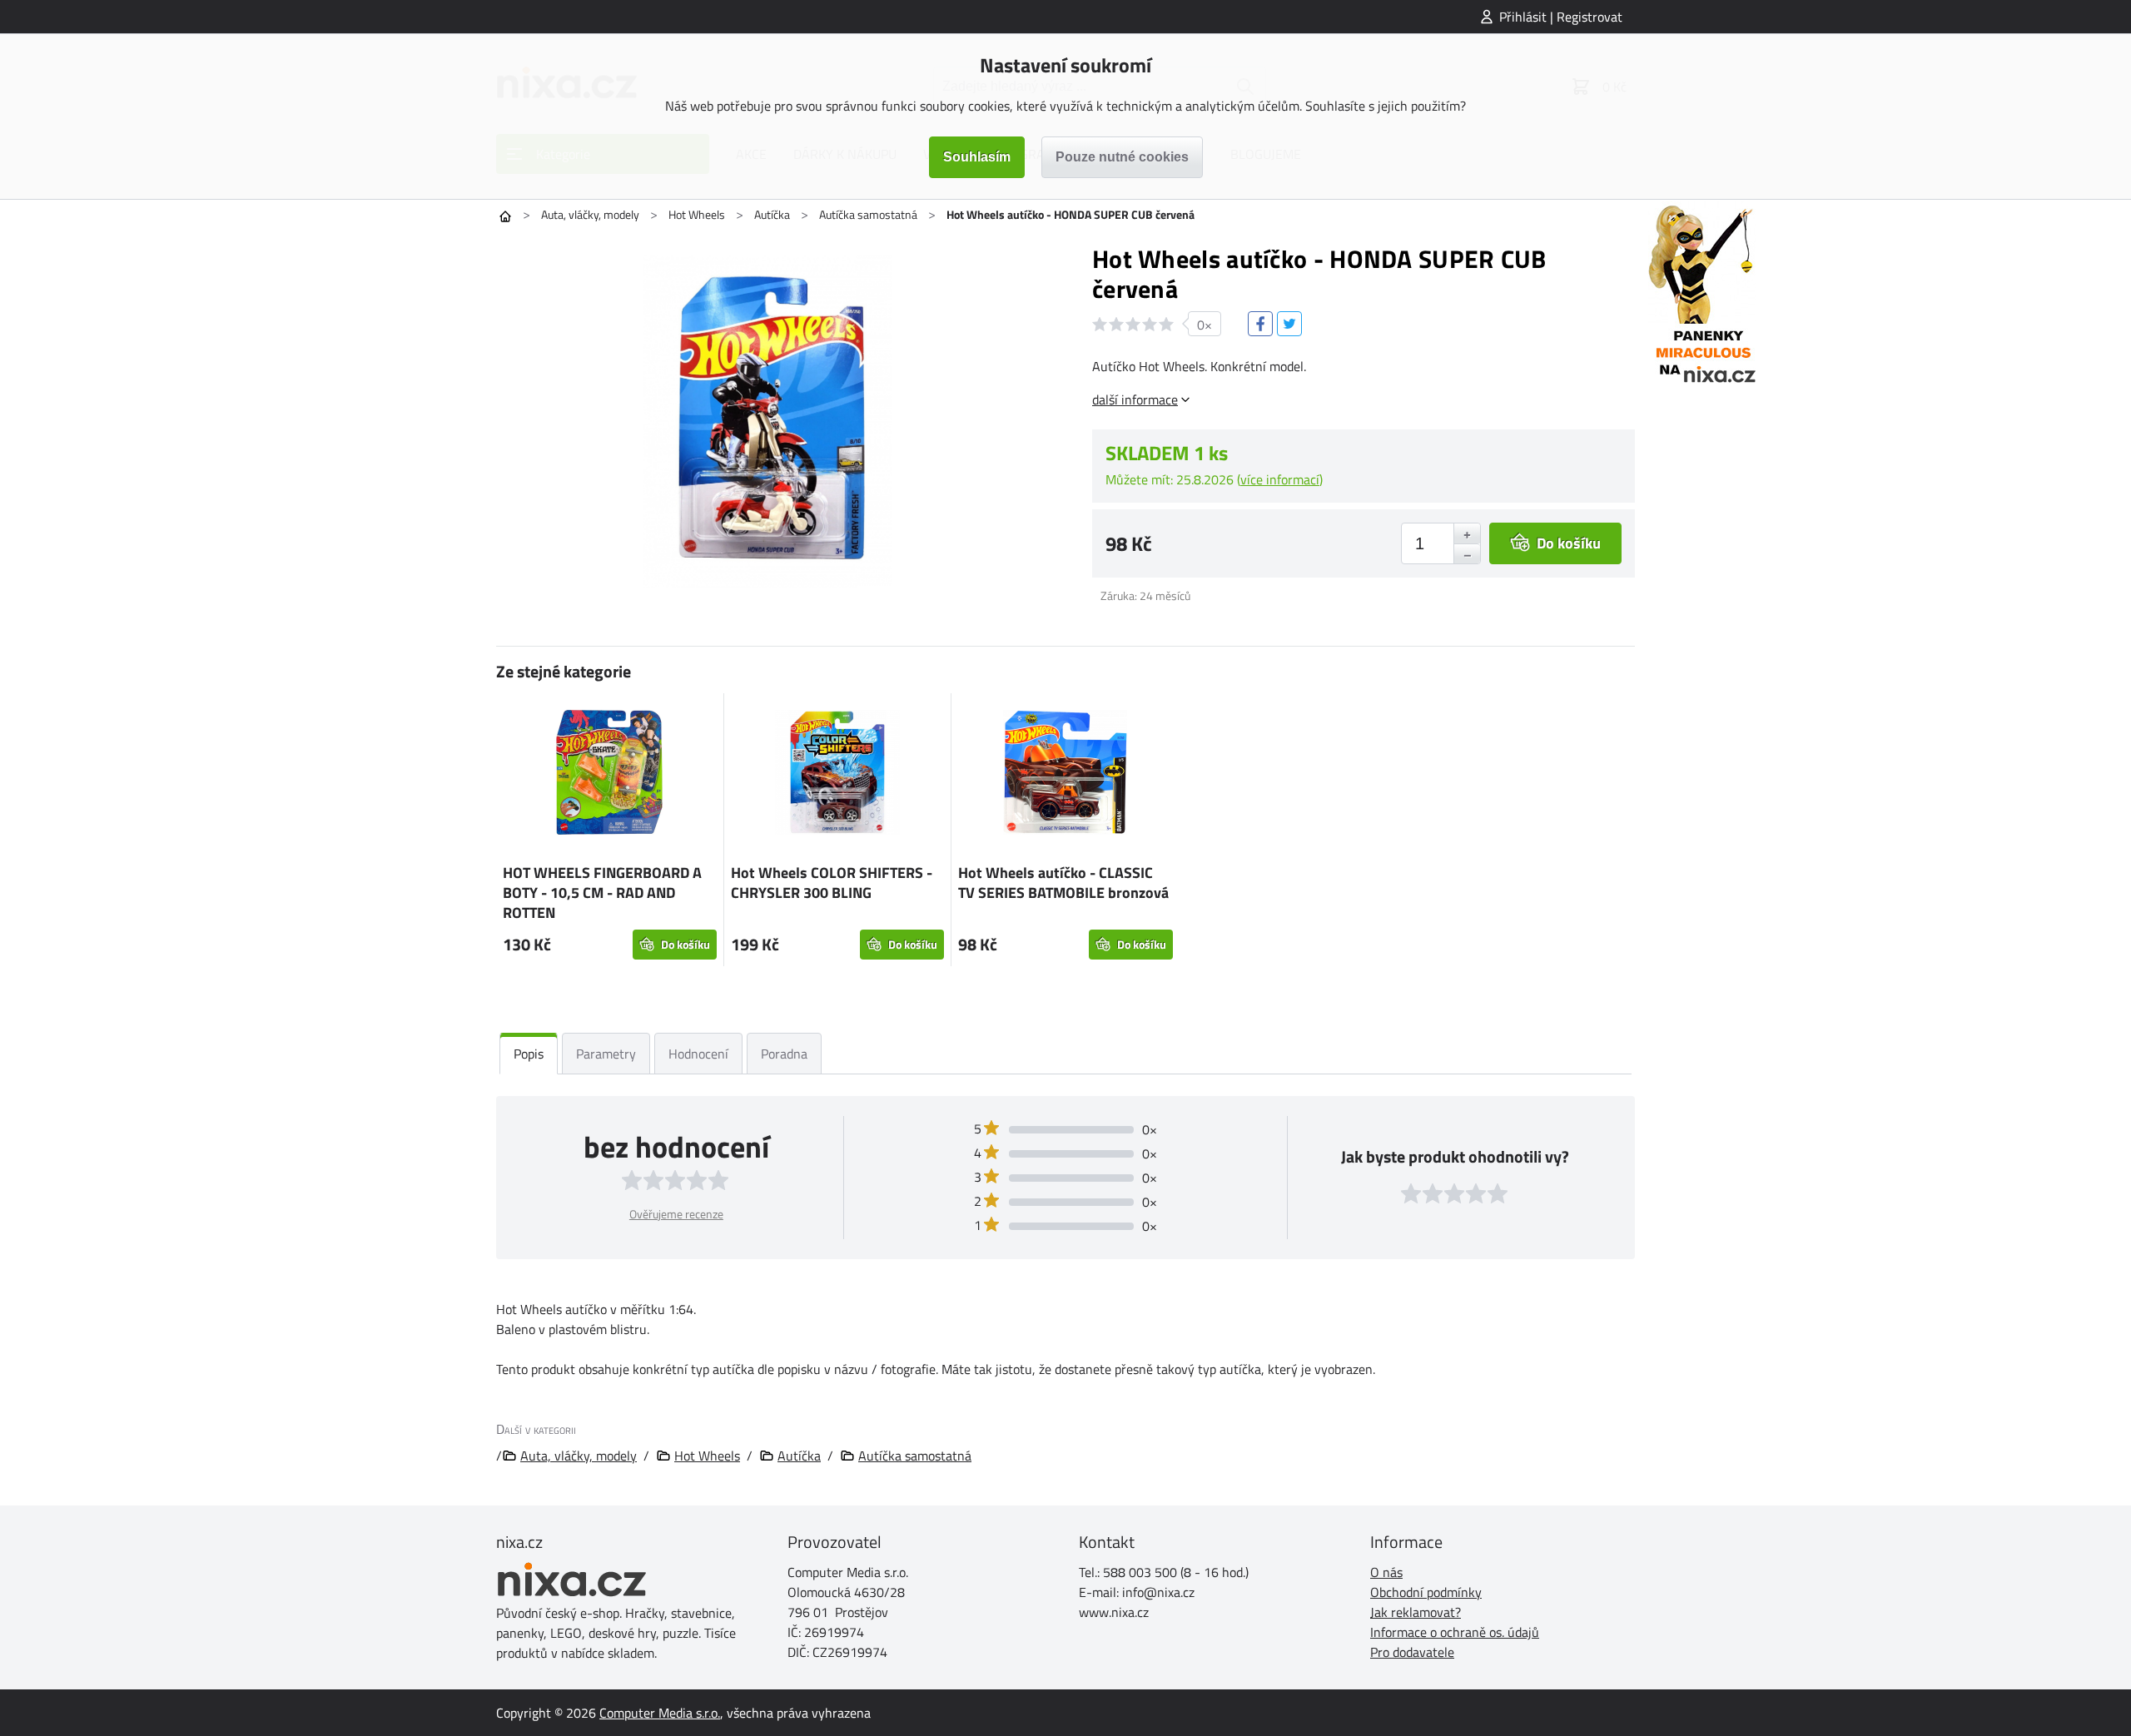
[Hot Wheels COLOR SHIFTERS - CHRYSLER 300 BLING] (838, 775)
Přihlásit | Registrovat (1561, 17)
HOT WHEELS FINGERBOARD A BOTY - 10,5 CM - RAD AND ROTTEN (602, 893)
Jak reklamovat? (1416, 1612)
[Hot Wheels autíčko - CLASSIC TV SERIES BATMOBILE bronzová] (1065, 775)
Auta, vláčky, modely (590, 214)
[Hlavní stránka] (505, 216)
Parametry (606, 1054)
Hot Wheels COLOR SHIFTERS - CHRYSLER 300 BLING (832, 883)
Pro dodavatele (1412, 1652)
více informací (1280, 479)
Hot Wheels (697, 214)
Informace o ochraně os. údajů (1455, 1632)
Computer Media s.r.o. (660, 1713)
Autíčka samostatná (868, 214)
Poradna (784, 1054)
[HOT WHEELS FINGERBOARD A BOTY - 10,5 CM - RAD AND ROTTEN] (610, 775)
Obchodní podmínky (1426, 1592)
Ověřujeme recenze (676, 1214)
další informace (1135, 399)
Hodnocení (698, 1054)
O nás (1386, 1572)
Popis (529, 1054)
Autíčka (772, 214)
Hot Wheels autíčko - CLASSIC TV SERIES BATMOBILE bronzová (1063, 883)
